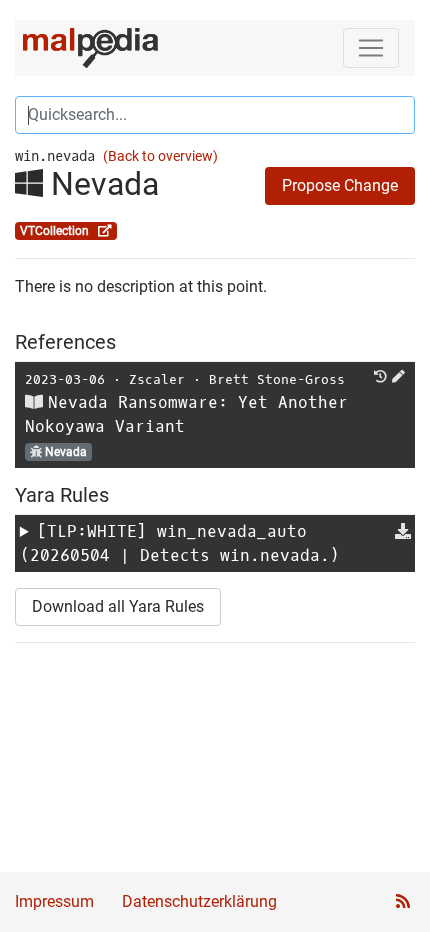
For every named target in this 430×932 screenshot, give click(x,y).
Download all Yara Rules (118, 606)
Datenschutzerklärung (199, 901)
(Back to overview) (160, 156)
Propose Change (340, 185)
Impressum (54, 901)
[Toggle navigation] (371, 48)
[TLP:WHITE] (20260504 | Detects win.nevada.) (180, 543)
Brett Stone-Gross (277, 379)
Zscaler (157, 379)
